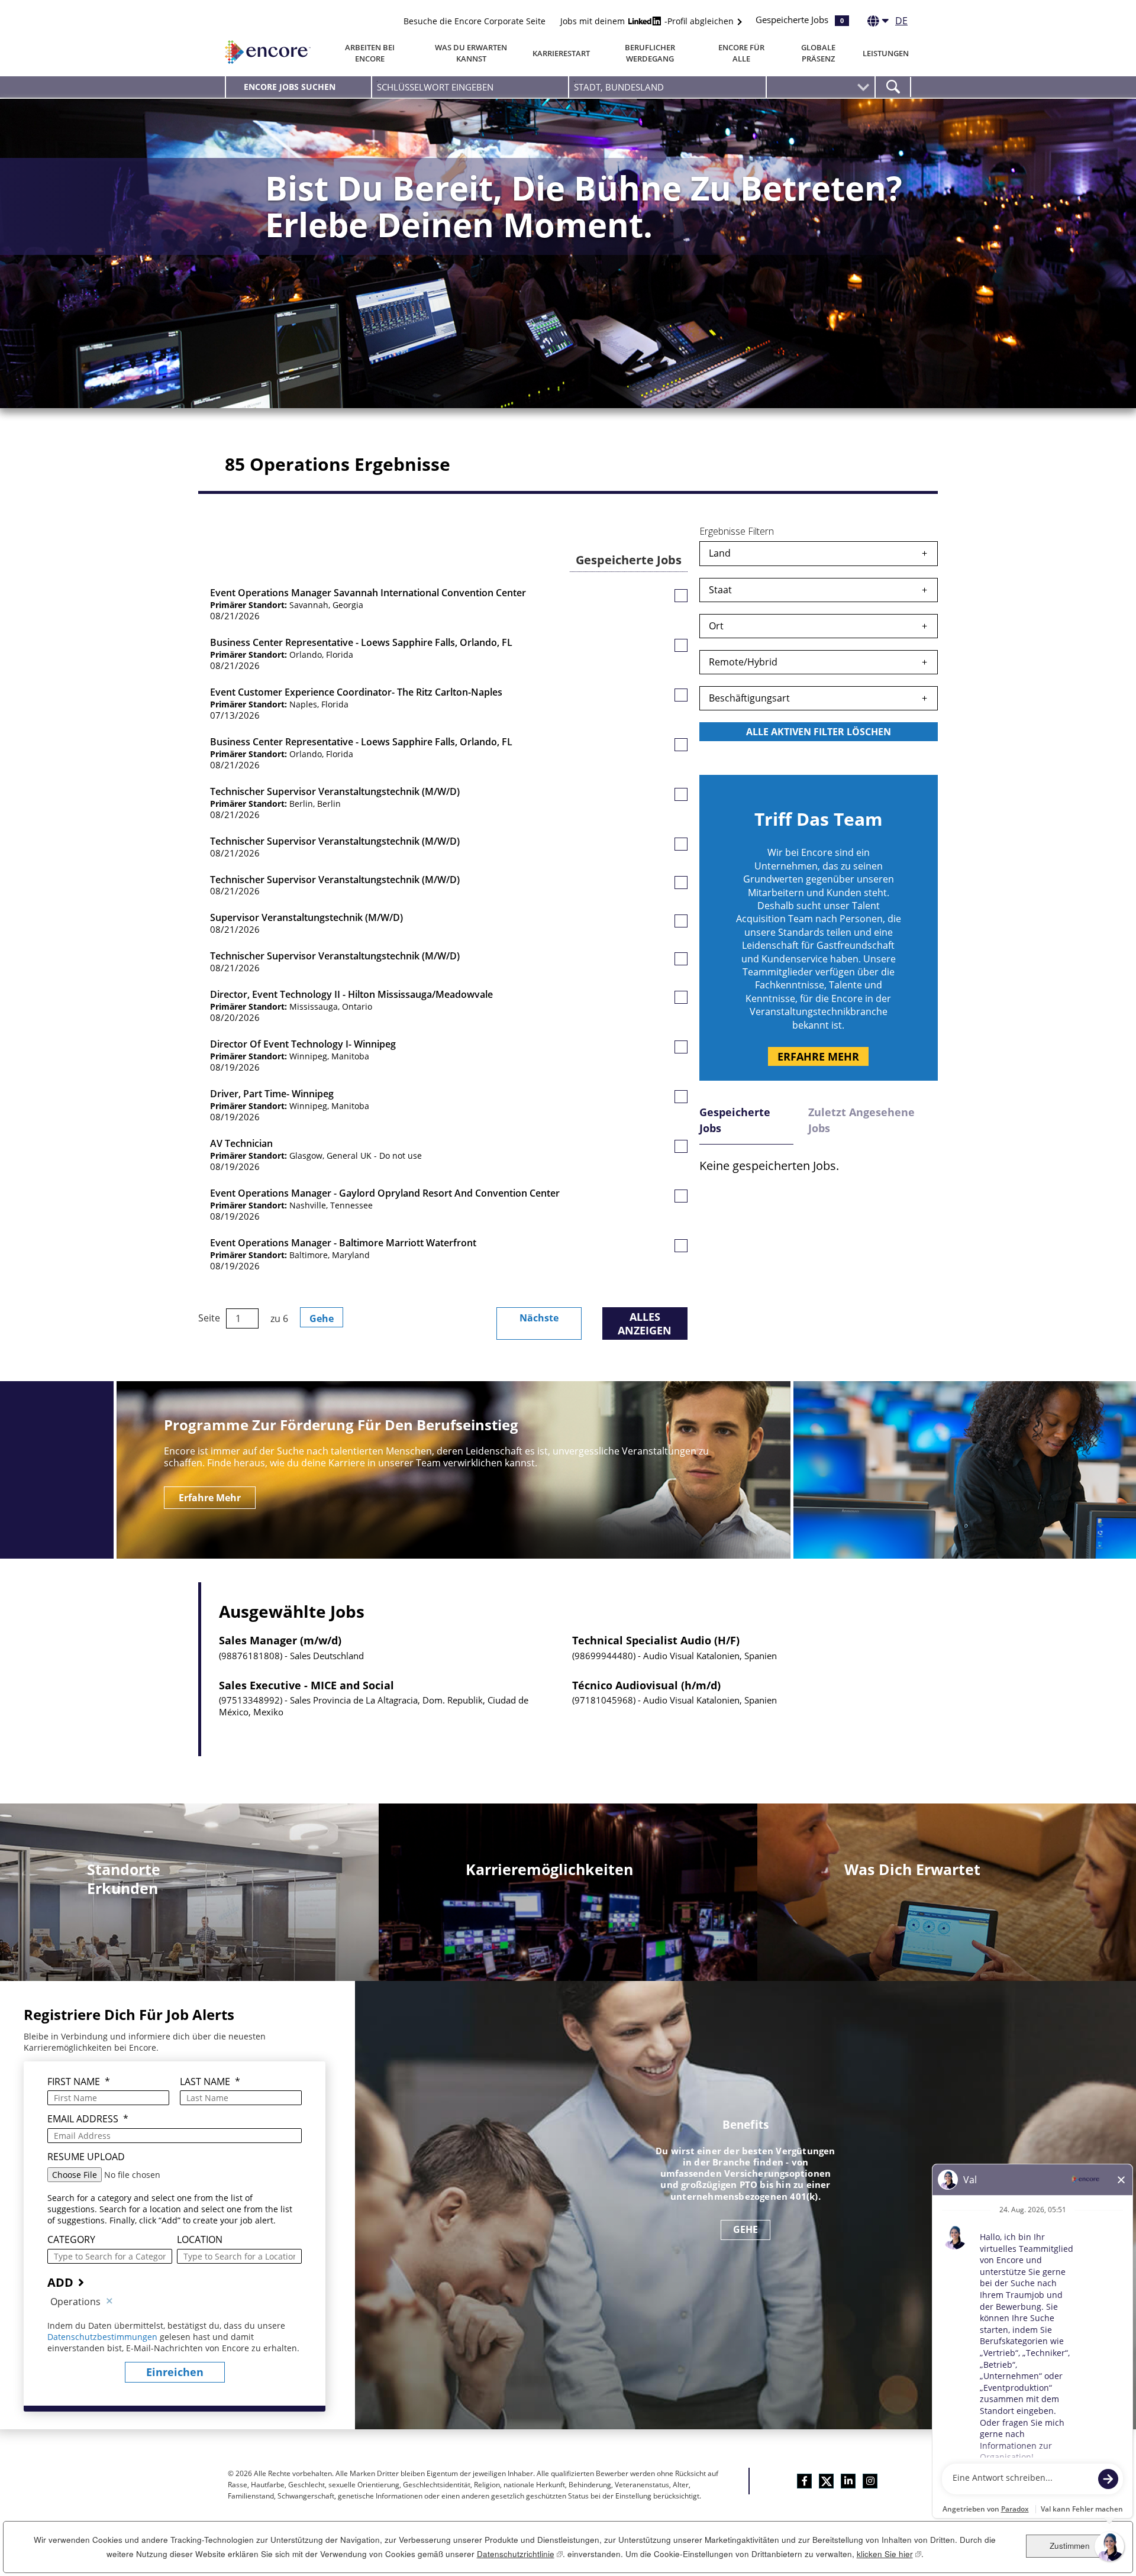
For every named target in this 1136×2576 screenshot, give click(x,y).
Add (60, 2282)
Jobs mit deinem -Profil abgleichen (648, 21)
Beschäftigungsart (749, 698)
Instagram (870, 2481)
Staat (720, 590)
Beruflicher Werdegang (650, 53)
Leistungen (886, 53)
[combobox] (667, 87)
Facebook (804, 2481)
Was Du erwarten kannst (471, 53)
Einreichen (175, 2372)
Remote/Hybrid (743, 662)
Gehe (322, 1318)
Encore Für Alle (741, 53)
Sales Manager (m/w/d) (280, 1641)
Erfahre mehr (818, 1056)
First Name (79, 2082)
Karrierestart (561, 53)
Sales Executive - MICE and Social (306, 1686)
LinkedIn (848, 2481)
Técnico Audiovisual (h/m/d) (646, 1686)
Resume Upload (86, 2157)
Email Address (88, 2119)
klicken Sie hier (889, 2554)
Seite (209, 1318)
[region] (819, 644)
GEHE (746, 2229)
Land (720, 553)
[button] (681, 596)
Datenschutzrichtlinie (520, 2554)
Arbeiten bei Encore (370, 53)
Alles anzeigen (645, 1323)
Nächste (539, 1318)
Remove (109, 2302)
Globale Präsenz (818, 53)
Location (200, 2240)
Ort (716, 626)
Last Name (210, 2082)
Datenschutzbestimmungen (104, 2337)
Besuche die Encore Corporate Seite (475, 21)
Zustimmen (1070, 2546)
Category (71, 2240)
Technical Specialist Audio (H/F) (656, 1641)
